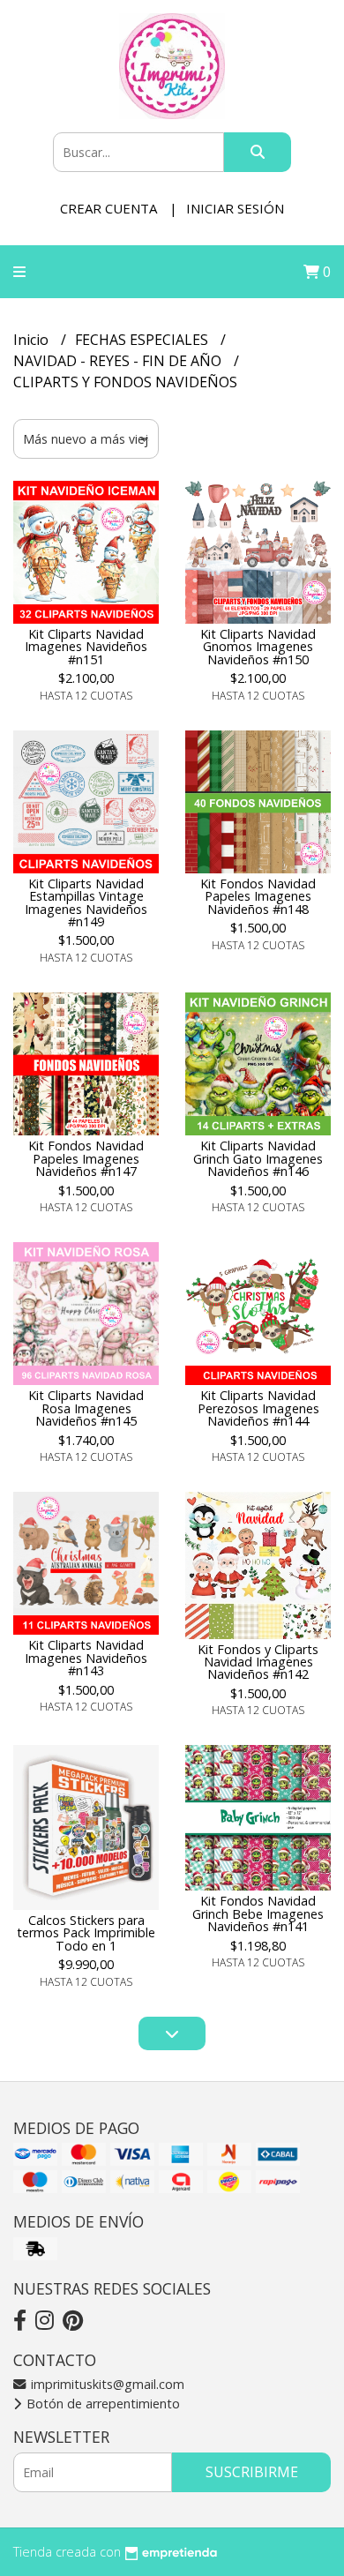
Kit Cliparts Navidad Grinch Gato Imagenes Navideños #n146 (258, 1158)
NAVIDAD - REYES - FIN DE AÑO (119, 361)
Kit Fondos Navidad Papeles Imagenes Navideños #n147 (86, 1158)
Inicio (33, 340)
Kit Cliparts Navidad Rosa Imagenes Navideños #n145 (86, 1408)
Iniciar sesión (235, 208)
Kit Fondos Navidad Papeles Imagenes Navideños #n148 (258, 896)
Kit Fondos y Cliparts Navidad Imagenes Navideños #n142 (258, 1662)
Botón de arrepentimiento (101, 2404)
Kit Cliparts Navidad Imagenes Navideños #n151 (86, 647)
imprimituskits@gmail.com (106, 2384)
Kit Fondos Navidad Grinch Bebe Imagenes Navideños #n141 (258, 1913)
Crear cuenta (108, 208)
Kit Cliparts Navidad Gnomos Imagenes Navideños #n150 (258, 647)
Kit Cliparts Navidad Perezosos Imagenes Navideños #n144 (258, 1408)
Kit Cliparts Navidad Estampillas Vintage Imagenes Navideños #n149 (86, 902)
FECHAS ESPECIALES (143, 340)
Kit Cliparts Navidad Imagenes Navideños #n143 (86, 1658)
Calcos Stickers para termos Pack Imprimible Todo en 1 (86, 1933)
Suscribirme (252, 2472)
